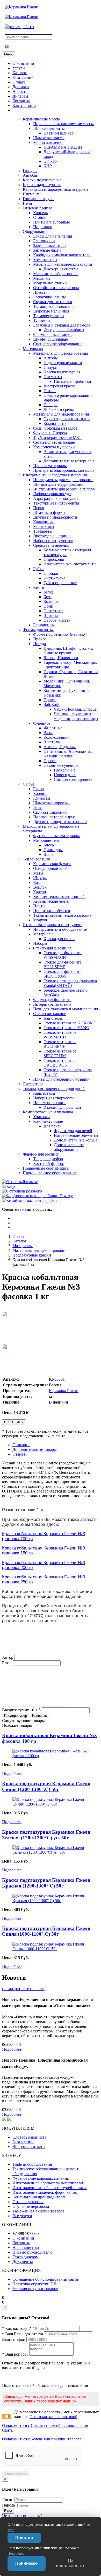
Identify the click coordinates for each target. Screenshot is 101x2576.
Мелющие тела (46, 840)
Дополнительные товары (35, 1449)
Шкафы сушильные (51, 339)
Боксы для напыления (53, 236)
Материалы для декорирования (61, 353)
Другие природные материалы (60, 822)
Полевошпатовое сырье (54, 817)
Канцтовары (44, 1093)
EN (7, 47)
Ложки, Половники (61, 658)
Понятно (24, 2538)
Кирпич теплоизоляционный (59, 897)
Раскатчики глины (49, 297)
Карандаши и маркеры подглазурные (56, 189)
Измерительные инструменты (70, 564)
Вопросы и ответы (29, 2147)
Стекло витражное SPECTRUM (60, 1053)
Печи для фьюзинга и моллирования (66, 1009)
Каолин (40, 793)
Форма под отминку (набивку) (60, 634)
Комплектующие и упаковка (48, 1112)
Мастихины (44, 527)
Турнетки (42, 320)
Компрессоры (45, 260)
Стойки (40, 217)
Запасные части (47, 250)
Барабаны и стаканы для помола (62, 325)
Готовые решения (28, 2202)
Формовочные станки (52, 334)
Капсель (40, 213)
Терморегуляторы (49, 316)
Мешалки (42, 278)
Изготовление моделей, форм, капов (45, 2192)
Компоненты (55, 423)
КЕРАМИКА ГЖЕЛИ (63, 147)
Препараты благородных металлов (64, 470)
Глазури (30, 171)
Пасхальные (65, 770)
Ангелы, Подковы (60, 747)
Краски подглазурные (42, 180)
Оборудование (36, 231)
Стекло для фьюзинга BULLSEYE (63, 964)
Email (7, 1663)
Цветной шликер (59, 133)
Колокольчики (56, 737)
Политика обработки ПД (34, 2284)
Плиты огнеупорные (52, 222)
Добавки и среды (59, 409)
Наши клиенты (26, 2247)
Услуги (19, 68)
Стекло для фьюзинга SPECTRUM (63, 974)
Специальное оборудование (58, 344)
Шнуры (40, 878)
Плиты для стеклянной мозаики (61, 1079)
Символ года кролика (73, 779)
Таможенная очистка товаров (38, 2211)
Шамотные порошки (51, 803)
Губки (38, 569)
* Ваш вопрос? (15, 2354)
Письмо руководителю (33, 2252)
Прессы (40, 292)
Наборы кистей (57, 620)
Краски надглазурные (42, 185)
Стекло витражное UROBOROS (60, 1063)
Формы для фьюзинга (52, 1000)
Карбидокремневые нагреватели (62, 255)
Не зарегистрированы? (22, 2516)
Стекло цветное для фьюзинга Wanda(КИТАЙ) (70, 983)
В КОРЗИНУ (14, 1422)
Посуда (39, 644)
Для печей (53, 1126)
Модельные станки (50, 283)
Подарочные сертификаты (46, 1168)
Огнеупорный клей (50, 868)
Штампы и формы (49, 512)
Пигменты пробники (73, 381)
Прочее (40, 639)
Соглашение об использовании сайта (45, 2279)
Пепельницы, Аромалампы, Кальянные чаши (68, 754)
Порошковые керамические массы (63, 124)
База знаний (23, 77)
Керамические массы (41, 119)
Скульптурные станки (53, 302)
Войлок (40, 887)
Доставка (21, 87)
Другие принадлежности (55, 517)
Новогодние (65, 775)
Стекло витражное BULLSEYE (60, 1044)
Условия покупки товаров (35, 2289)
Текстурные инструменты (56, 503)
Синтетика (53, 611)
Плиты (39, 906)
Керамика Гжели (64, 1391)
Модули (40, 920)
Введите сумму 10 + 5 (21, 1710)
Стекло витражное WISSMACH (60, 1035)
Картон (40, 892)
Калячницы (43, 522)
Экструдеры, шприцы (52, 536)
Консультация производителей (39, 2197)
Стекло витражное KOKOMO (70, 1023)
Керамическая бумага (52, 864)
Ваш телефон (14, 2339)
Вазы (48, 733)
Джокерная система (61, 269)
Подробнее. (16, 2553)
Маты (38, 873)
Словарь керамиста (29, 2137)
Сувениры (42, 723)
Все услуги (22, 2216)
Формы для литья (38, 630)
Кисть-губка (54, 578)
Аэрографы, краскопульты (56, 498)
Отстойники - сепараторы (56, 288)
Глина (38, 789)
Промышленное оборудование (50, 1173)
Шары (49, 854)
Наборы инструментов (53, 541)
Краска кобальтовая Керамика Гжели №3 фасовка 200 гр (44, 1565)
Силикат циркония (50, 812)
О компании (23, 63)
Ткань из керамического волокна (62, 915)
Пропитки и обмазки (52, 911)
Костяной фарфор (49, 1163)
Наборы (51, 405)
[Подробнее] (51, 1756)
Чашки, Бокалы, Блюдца (75, 709)
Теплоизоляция (36, 859)
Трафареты (43, 531)
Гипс (37, 808)
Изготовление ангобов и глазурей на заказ (50, 2188)
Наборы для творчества (54, 1098)
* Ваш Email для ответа (23, 2334)
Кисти (39, 587)
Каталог (20, 73)
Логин (8, 2500)
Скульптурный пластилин (67, 419)
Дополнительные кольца (76, 1140)
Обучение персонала (31, 2206)
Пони (48, 606)
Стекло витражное (50, 1014)
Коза (48, 597)
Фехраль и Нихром (50, 433)
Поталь (50, 391)
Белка (49, 592)
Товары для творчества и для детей (54, 1089)
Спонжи (51, 573)
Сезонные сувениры (62, 765)
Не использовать (71, 2563)
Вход (8, 2511)
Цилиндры (53, 850)
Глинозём (42, 798)
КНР (48, 166)
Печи (27, 203)
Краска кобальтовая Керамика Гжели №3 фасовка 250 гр (44, 1579)
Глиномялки (44, 241)
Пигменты (32, 194)
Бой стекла (53, 1018)
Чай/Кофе (52, 704)
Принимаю (27, 2563)
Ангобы (30, 175)
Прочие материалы (50, 466)
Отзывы (20, 1454)
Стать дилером (26, 2257)
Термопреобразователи (53, 306)
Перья (38, 508)
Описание (21, 1445)
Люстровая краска (60, 386)
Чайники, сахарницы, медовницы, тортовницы (76, 716)
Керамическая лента (51, 901)
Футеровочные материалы (56, 836)
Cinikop (50, 161)
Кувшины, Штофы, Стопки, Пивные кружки (68, 651)
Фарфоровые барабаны (64, 330)
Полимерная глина (50, 1103)
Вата (37, 882)
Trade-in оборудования (32, 2164)
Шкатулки (53, 742)
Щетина (51, 616)
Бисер (49, 845)
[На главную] (21, 7)
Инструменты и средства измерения (55, 475)
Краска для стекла (59, 939)
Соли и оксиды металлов (55, 428)
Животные (53, 728)
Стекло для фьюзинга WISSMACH (63, 955)
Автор (8, 1657)
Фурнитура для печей (73, 1131)
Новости (20, 91)
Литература (33, 1084)
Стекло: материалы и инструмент (52, 925)
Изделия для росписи (62, 1107)
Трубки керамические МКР (57, 438)
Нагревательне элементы (76, 1135)
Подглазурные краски (63, 363)
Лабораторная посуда (52, 494)
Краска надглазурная (62, 372)
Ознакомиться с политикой (53, 2417)
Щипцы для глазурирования (58, 484)
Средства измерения (51, 545)
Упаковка (41, 1117)
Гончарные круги (38, 199)
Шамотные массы (49, 138)
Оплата (19, 82)
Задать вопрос (16, 2473)
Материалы (33, 349)
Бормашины (44, 625)
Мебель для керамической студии (63, 264)
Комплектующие (48, 1121)
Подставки (43, 227)
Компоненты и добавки (54, 447)
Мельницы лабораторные (56, 274)
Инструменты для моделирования (63, 480)
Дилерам (20, 96)
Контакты (21, 101)
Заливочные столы (50, 246)
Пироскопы (54, 559)
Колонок (51, 601)
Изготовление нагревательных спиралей (48, 2183)
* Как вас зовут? (16, 2328)
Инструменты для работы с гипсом (64, 489)
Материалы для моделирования (61, 414)
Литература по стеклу (52, 1004)
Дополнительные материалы (69, 461)
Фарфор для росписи (41, 1154)
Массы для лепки (48, 142)
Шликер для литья (49, 128)
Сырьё (28, 784)
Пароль (9, 2505)
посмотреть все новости (23, 1989)
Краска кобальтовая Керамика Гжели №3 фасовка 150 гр (44, 1550)
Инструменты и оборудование (60, 929)
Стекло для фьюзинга (52, 948)
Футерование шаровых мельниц (41, 2178)
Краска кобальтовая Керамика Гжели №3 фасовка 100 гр (44, 1536)
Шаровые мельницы (51, 311)
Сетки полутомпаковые (54, 442)
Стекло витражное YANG (66, 1028)
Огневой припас (37, 208)
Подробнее (12, 1773)
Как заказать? (24, 106)
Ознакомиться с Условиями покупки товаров (42, 2439)
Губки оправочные (60, 583)
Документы (23, 2262)
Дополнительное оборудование (69, 1147)
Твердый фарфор (48, 1159)
